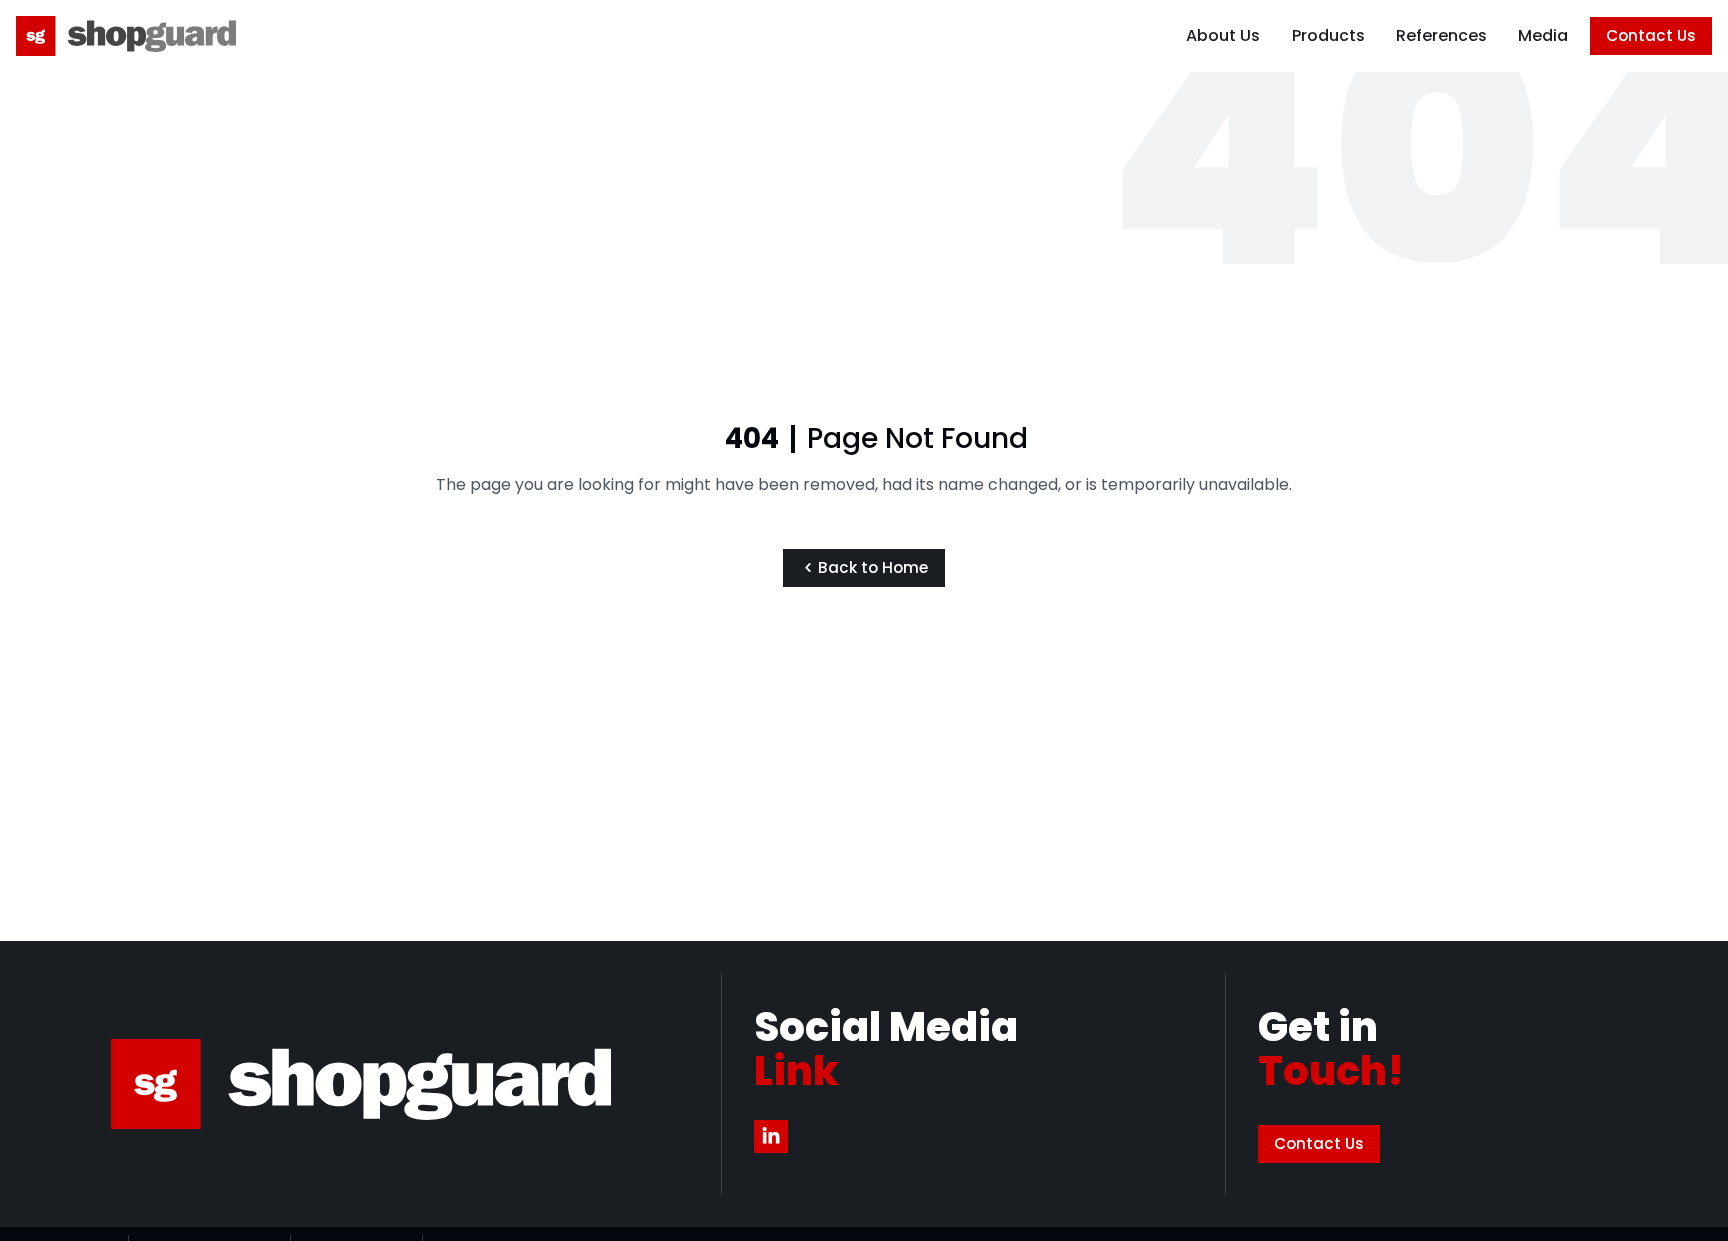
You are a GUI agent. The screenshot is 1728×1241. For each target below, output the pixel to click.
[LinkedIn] (771, 1136)
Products (1328, 35)
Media (1543, 35)
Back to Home (874, 567)
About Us (1223, 35)
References (1441, 35)
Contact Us (1651, 35)
